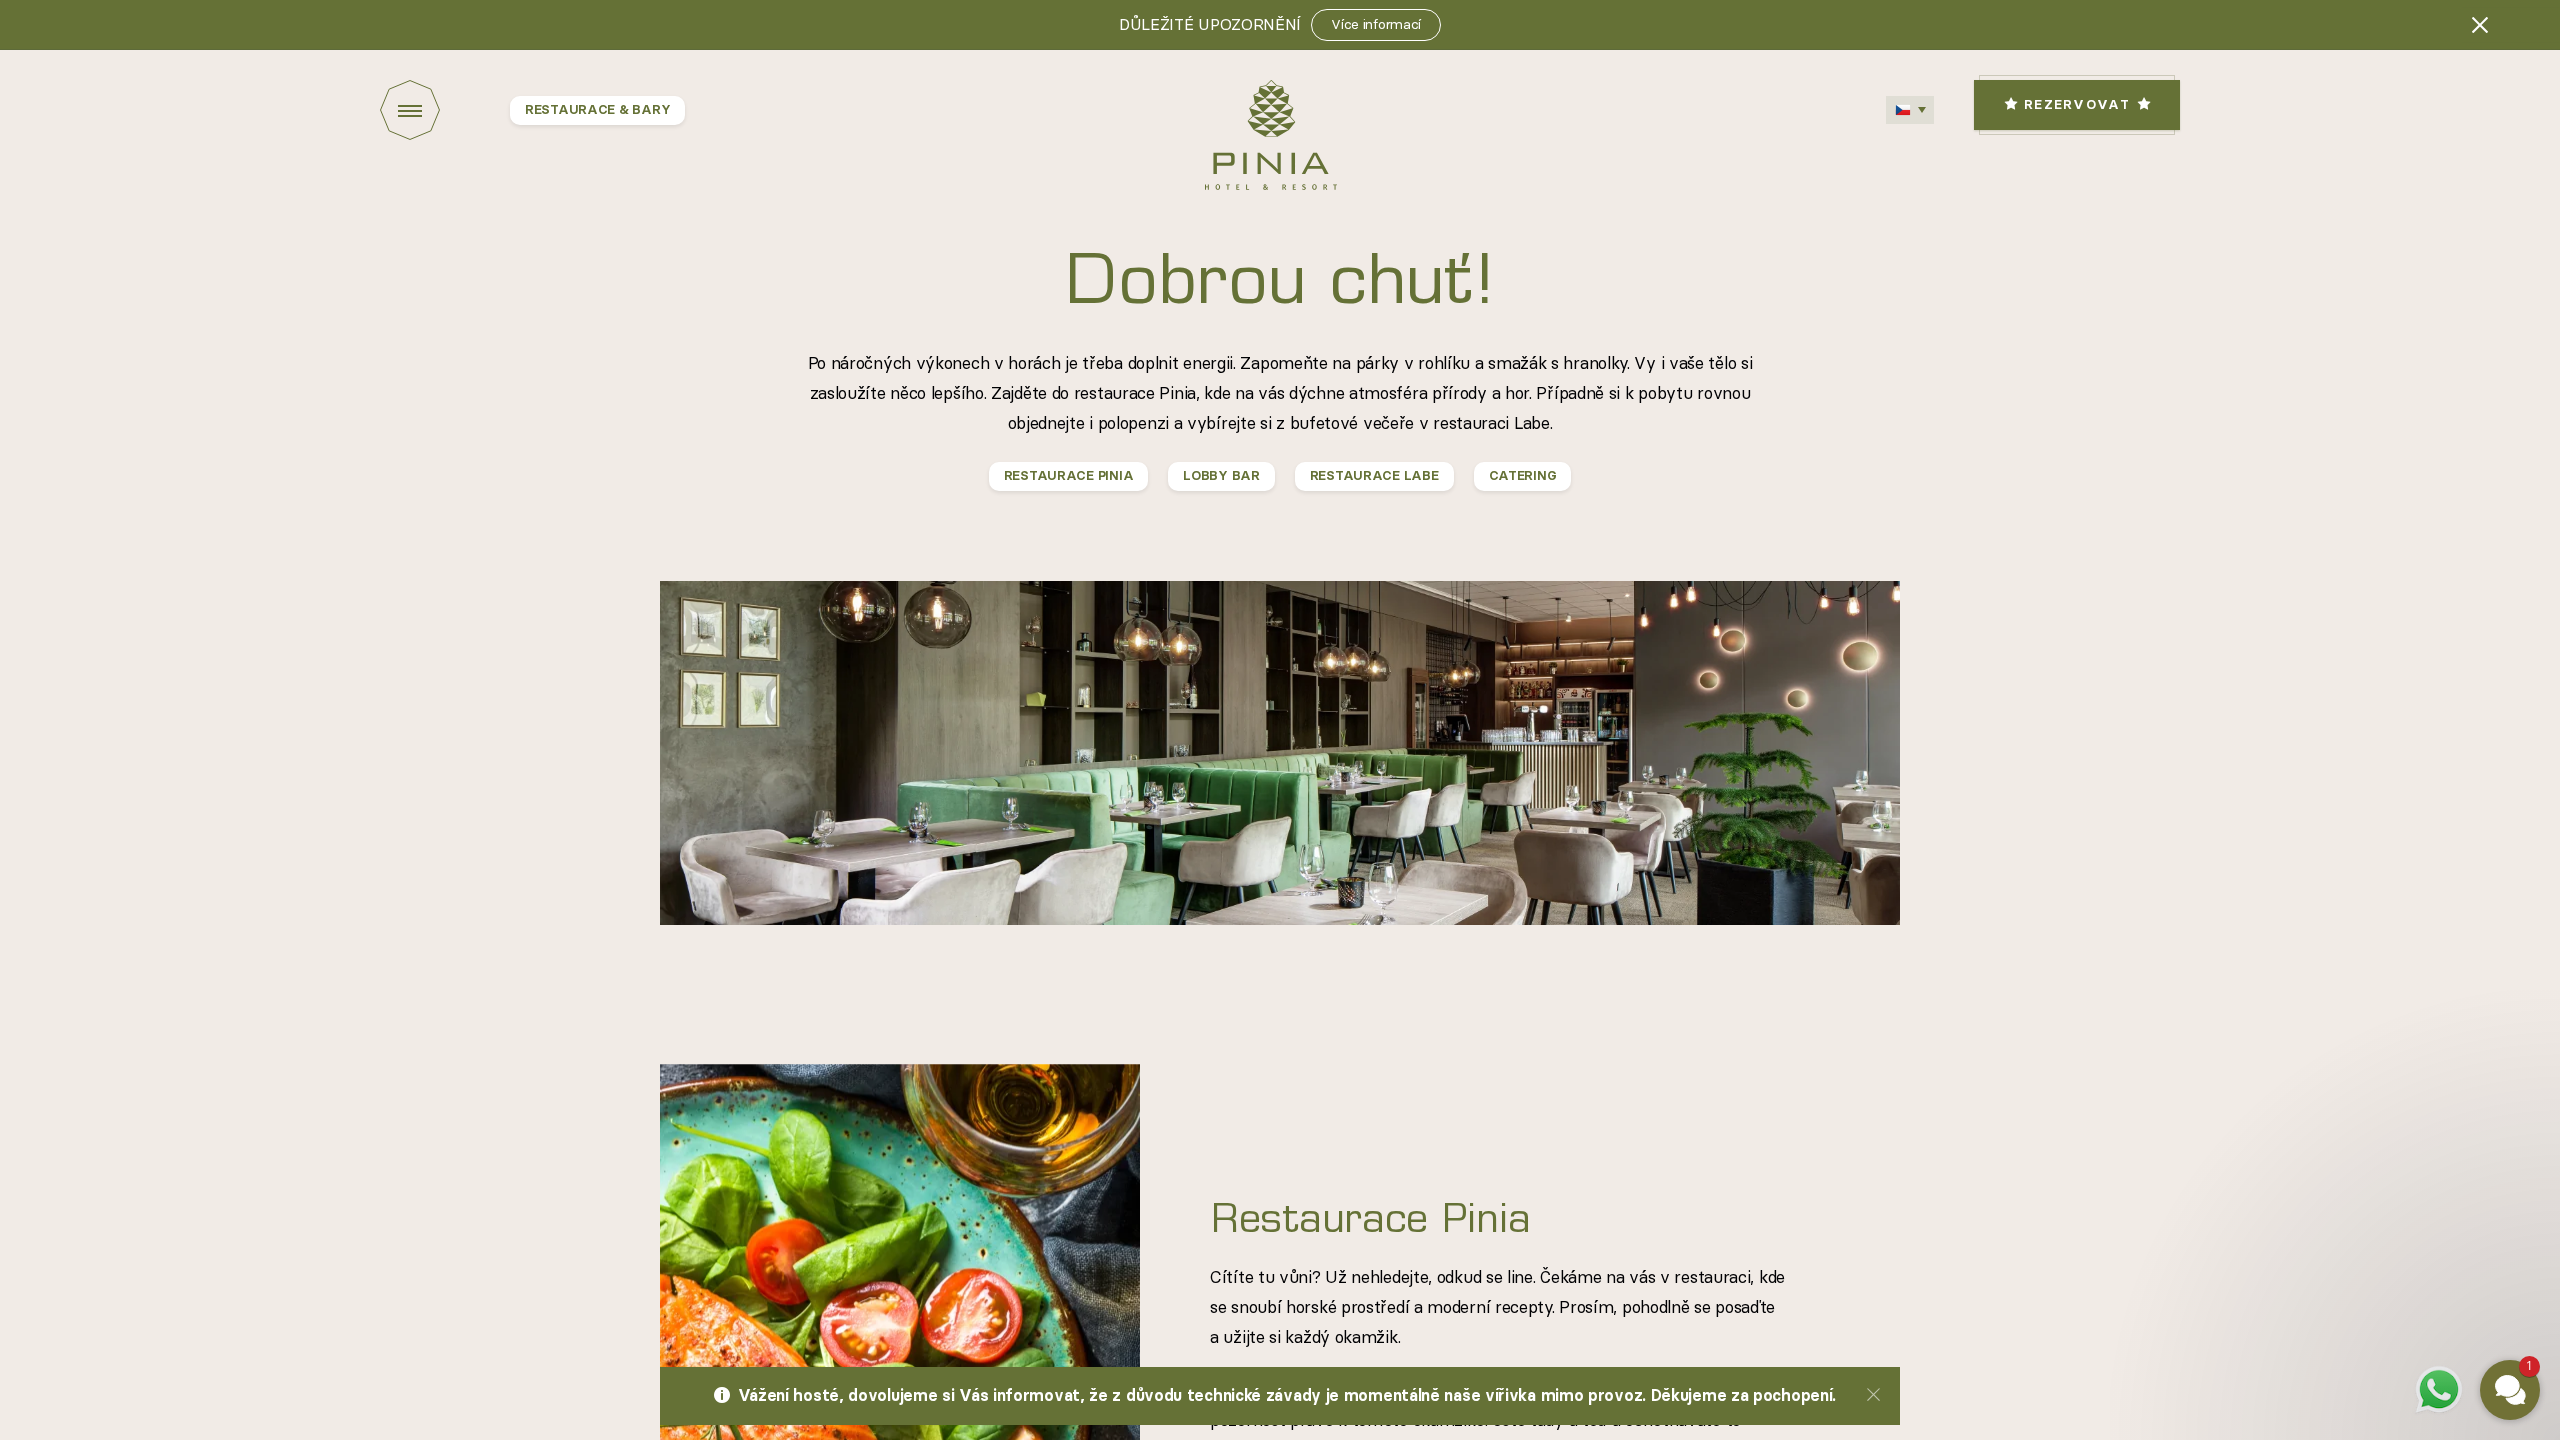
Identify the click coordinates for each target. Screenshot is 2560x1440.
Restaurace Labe (1374, 476)
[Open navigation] (445, 110)
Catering (1523, 476)
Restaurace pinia (1069, 476)
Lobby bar (1221, 476)
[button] (2390, 1212)
